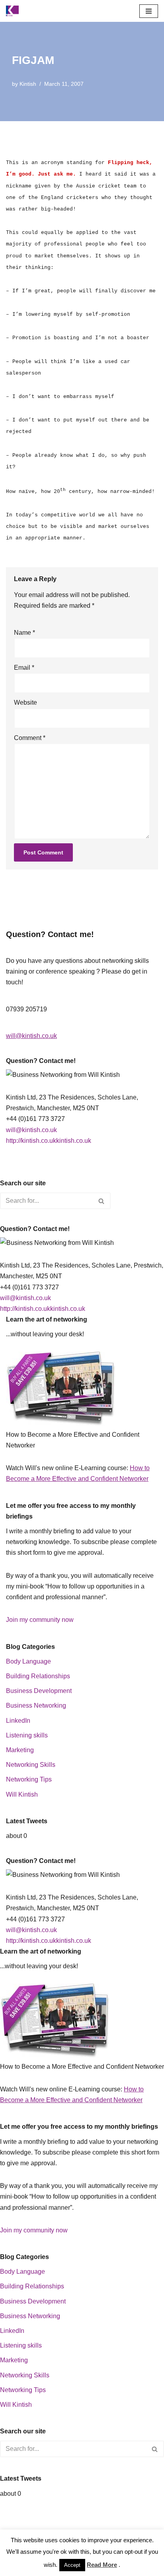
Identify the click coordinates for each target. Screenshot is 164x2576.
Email (24, 668)
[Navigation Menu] (149, 11)
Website (25, 702)
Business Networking (36, 1705)
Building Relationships (38, 1676)
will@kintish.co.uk (31, 1036)
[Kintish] (14, 11)
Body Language (28, 1661)
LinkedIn (18, 1721)
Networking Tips (29, 1779)
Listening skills (27, 1735)
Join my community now (40, 1620)
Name (24, 633)
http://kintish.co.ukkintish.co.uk (49, 1141)
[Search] (102, 1201)
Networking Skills (31, 1765)
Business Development (39, 1691)
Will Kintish (22, 1794)
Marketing (20, 1750)
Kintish (28, 84)
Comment (30, 738)
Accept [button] (72, 2565)
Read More (102, 2565)
